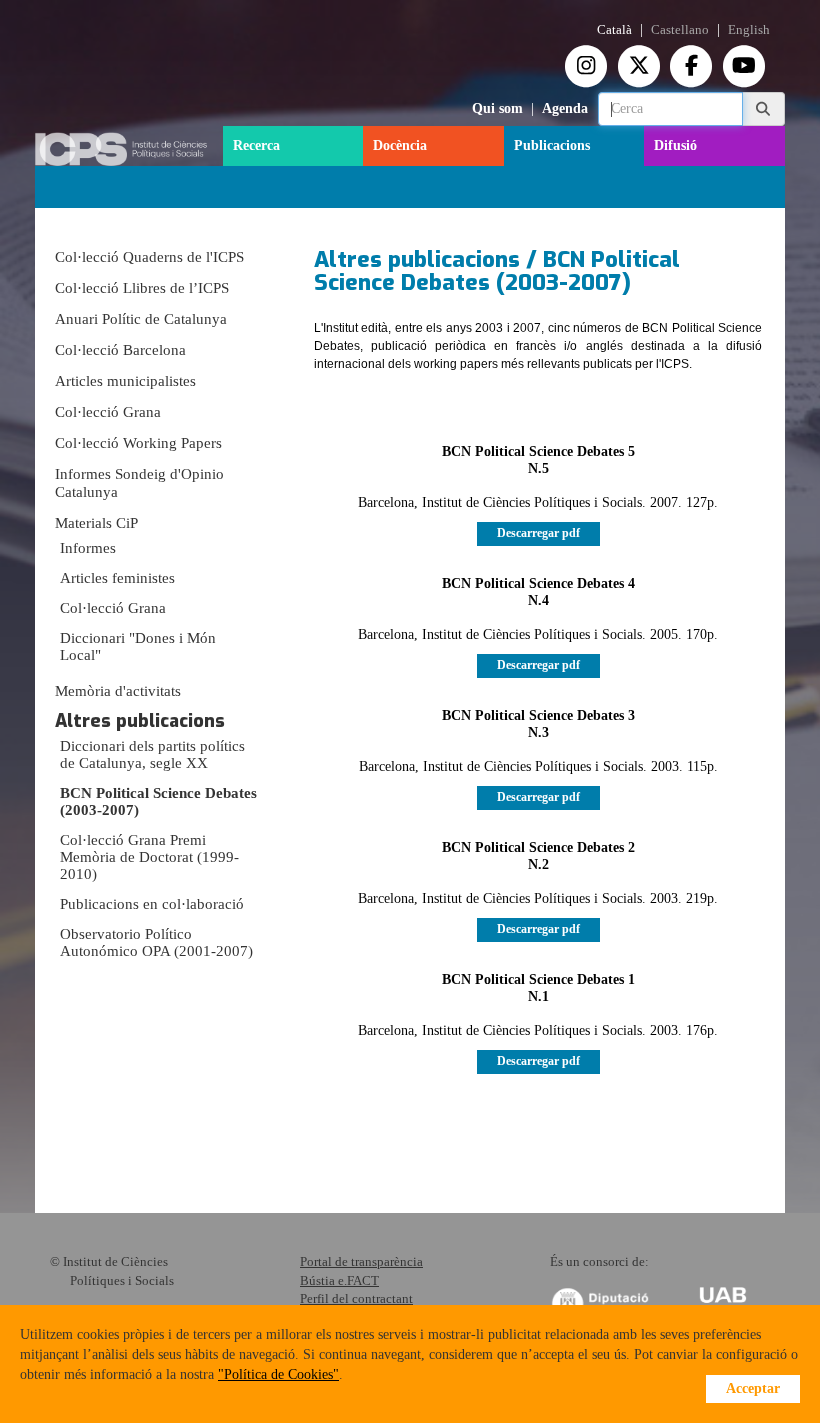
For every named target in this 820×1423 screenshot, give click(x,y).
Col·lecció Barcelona (120, 350)
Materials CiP (96, 523)
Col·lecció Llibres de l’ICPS (142, 288)
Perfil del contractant (356, 1298)
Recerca (256, 145)
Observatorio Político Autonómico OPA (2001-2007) (156, 942)
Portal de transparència (361, 1261)
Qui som (497, 108)
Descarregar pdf (538, 533)
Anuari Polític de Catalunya (141, 319)
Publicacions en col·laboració (152, 904)
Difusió (675, 145)
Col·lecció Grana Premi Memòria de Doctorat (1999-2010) (149, 857)
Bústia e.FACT (339, 1280)
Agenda (565, 108)
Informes (88, 548)
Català (614, 30)
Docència (400, 145)
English (749, 30)
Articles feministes (117, 578)
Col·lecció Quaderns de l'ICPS (149, 257)
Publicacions (552, 145)
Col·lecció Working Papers (138, 443)
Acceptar (753, 1388)
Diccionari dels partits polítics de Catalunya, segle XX (152, 754)
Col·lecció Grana (108, 412)
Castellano (680, 30)
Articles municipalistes (125, 381)
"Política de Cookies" (278, 1374)
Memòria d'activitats (118, 691)
